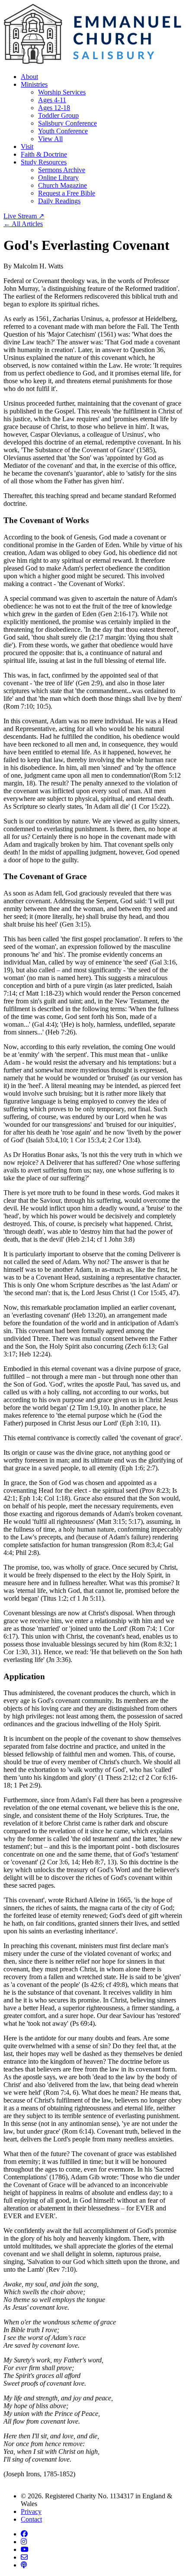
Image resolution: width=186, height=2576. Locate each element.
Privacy (31, 2511)
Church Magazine (63, 185)
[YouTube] (25, 2549)
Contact (31, 2519)
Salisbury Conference (67, 123)
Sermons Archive (62, 170)
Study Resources (44, 162)
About (29, 77)
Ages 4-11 (52, 100)
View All (50, 139)
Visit (27, 147)
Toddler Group (58, 115)
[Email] (24, 2557)
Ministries (34, 84)
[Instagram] (24, 2542)
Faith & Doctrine (44, 154)
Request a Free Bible (67, 193)
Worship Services (62, 92)
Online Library (58, 178)
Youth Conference (63, 131)
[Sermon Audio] (24, 2565)
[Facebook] (24, 2534)
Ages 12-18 (54, 108)
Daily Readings (59, 201)
